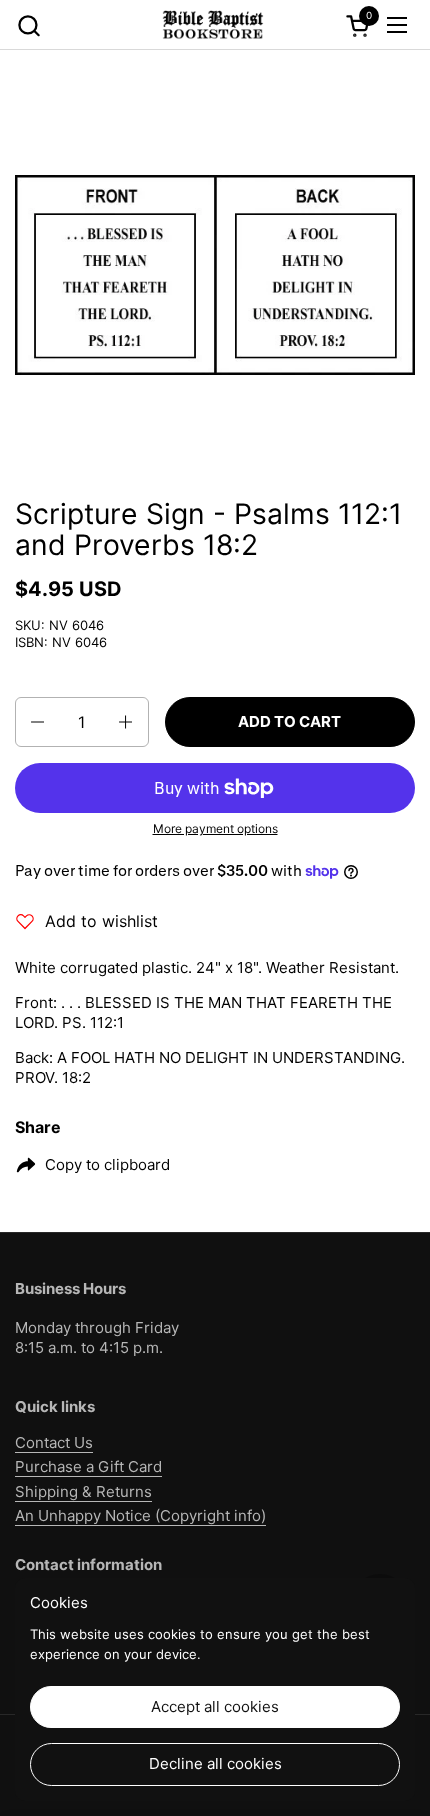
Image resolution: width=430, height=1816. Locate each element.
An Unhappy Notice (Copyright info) (140, 1515)
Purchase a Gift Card (88, 1466)
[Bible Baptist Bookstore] (212, 25)
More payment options (215, 828)
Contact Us (54, 1442)
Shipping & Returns (83, 1491)
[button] (28, 25)
